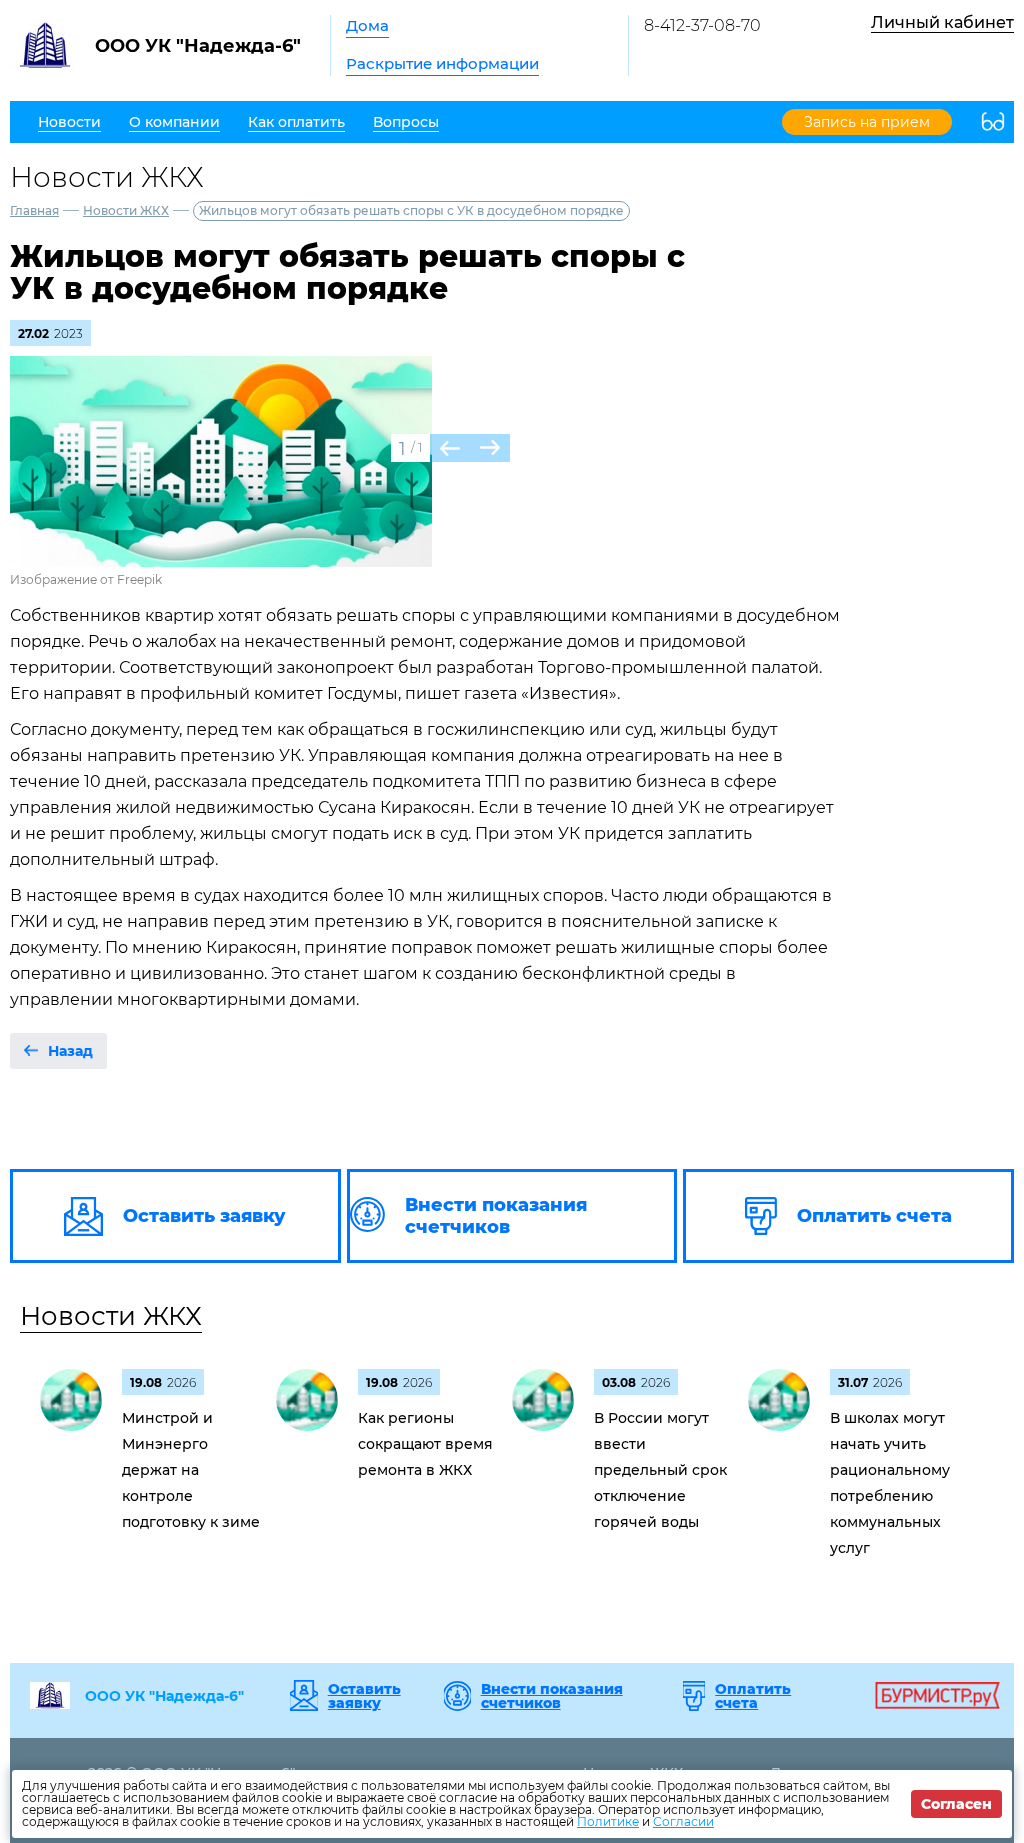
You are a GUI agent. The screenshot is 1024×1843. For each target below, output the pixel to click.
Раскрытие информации (442, 63)
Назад (70, 1051)
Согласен (956, 1804)
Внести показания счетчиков (552, 1696)
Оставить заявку (364, 1696)
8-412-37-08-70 (702, 25)
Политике (608, 1821)
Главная (34, 210)
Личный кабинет (942, 22)
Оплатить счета (753, 1696)
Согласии (683, 1821)
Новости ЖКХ (126, 210)
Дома (367, 25)
